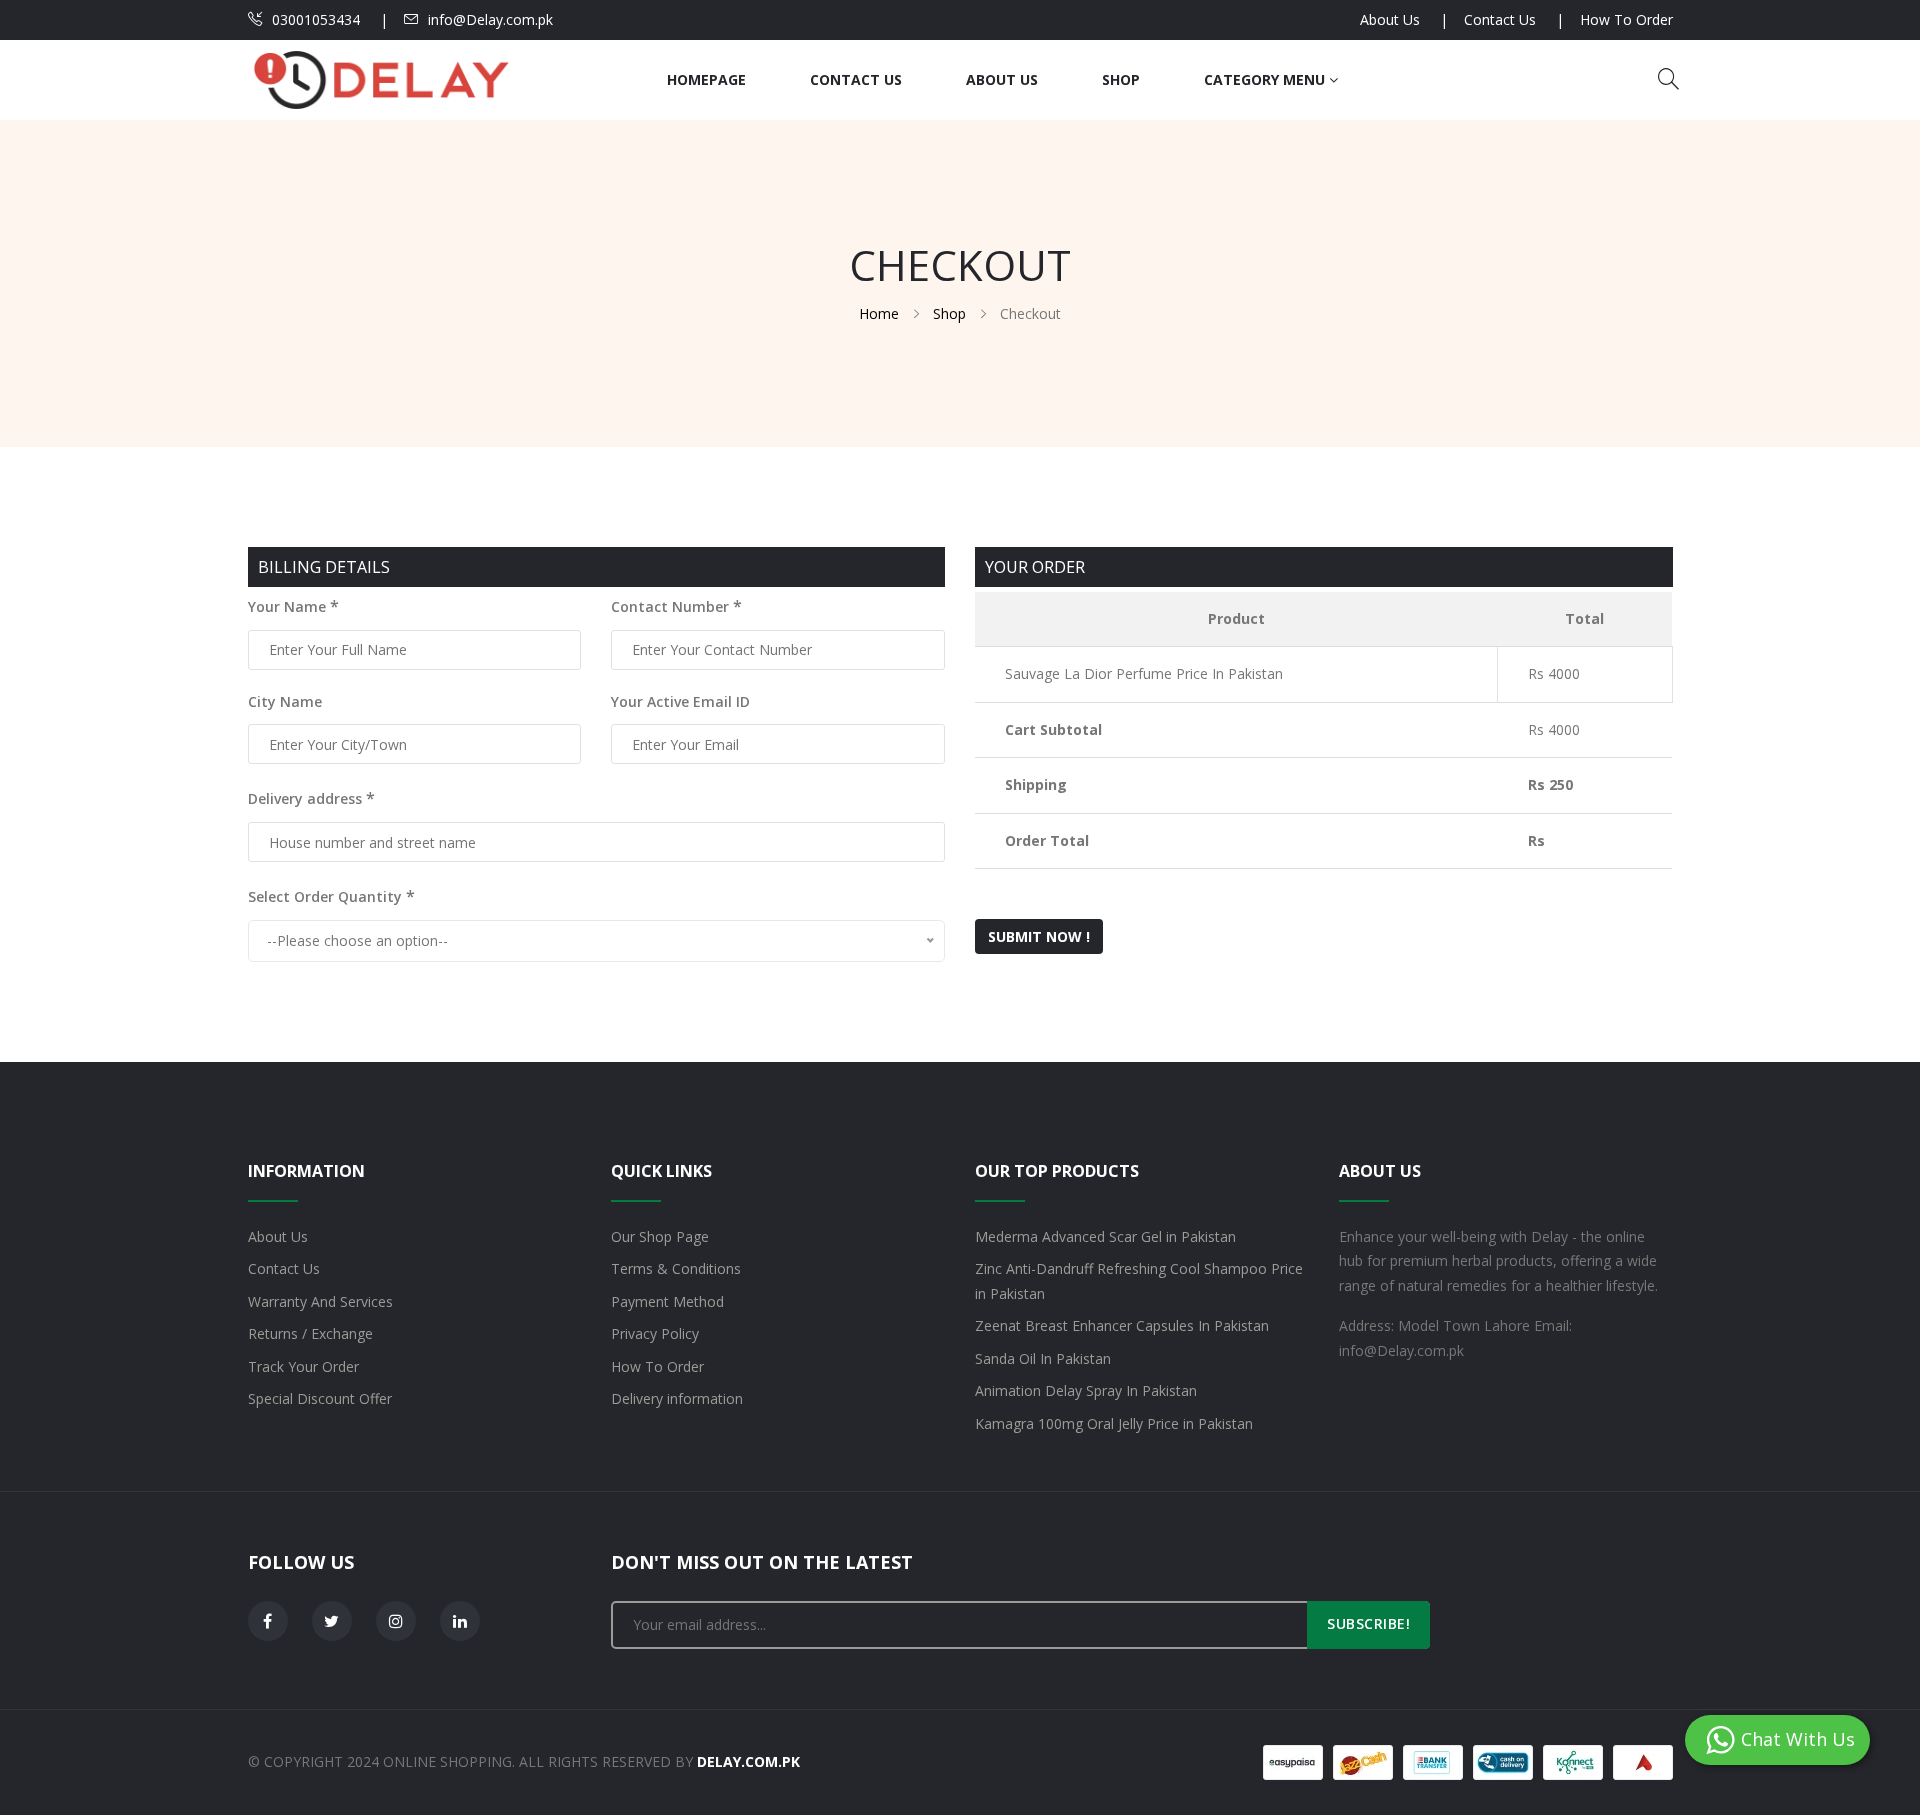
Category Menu (1266, 79)
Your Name (293, 606)
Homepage (706, 79)
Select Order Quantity (331, 896)
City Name (285, 701)
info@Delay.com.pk (490, 19)
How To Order (1626, 19)
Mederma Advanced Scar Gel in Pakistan (1105, 1236)
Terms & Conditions (676, 1268)
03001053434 (316, 19)
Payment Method (667, 1301)
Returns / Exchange (310, 1333)
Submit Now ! (1039, 936)
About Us (1390, 19)
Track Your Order (303, 1366)
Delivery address (311, 798)
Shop (1121, 79)
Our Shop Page (660, 1236)
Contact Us (1500, 19)
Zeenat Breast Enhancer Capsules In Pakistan (1122, 1325)
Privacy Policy (655, 1333)
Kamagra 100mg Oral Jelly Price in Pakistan (1114, 1423)
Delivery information (677, 1398)
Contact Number (676, 606)
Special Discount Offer (320, 1398)
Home (879, 313)
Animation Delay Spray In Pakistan (1086, 1390)
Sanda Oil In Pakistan (1043, 1358)
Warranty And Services (320, 1301)
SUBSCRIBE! (1368, 1623)
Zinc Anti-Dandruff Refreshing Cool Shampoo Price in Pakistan (1139, 1281)
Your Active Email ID (680, 701)
